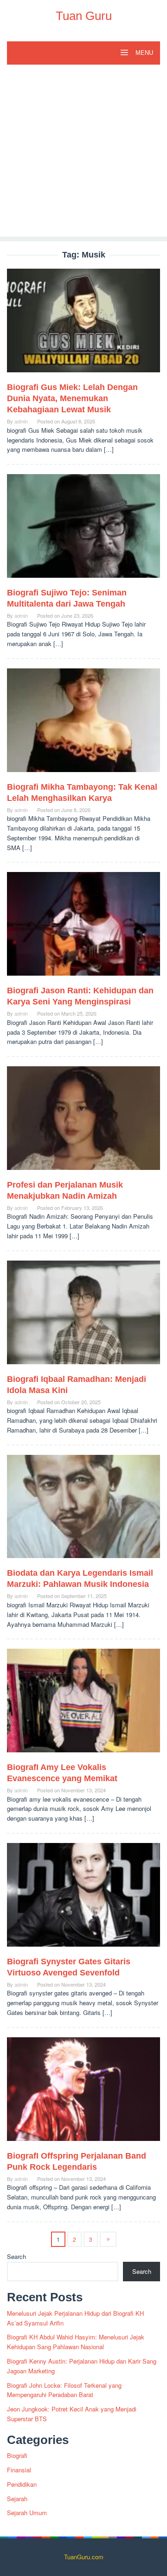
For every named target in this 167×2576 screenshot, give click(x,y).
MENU (143, 53)
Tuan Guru (84, 16)
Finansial (19, 2470)
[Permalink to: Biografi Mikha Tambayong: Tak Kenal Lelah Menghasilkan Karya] (83, 724)
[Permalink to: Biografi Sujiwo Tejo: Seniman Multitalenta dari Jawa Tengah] (83, 530)
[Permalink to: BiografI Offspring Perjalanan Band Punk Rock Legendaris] (83, 2093)
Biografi (17, 2455)
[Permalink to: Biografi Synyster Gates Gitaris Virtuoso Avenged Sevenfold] (83, 1899)
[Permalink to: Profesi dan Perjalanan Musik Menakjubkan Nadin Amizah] (83, 1122)
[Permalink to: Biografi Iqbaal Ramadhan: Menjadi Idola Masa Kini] (83, 1316)
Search (16, 2256)
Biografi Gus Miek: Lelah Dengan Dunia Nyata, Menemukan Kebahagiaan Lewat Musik (72, 398)
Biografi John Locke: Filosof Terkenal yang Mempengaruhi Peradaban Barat (64, 2390)
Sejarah (17, 2499)
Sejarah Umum (27, 2513)
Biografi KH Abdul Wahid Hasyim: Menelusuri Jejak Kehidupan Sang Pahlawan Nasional (76, 2342)
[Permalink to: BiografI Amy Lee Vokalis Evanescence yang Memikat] (83, 1704)
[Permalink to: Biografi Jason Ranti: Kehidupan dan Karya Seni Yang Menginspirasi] (83, 928)
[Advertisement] (83, 153)
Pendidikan (22, 2484)
